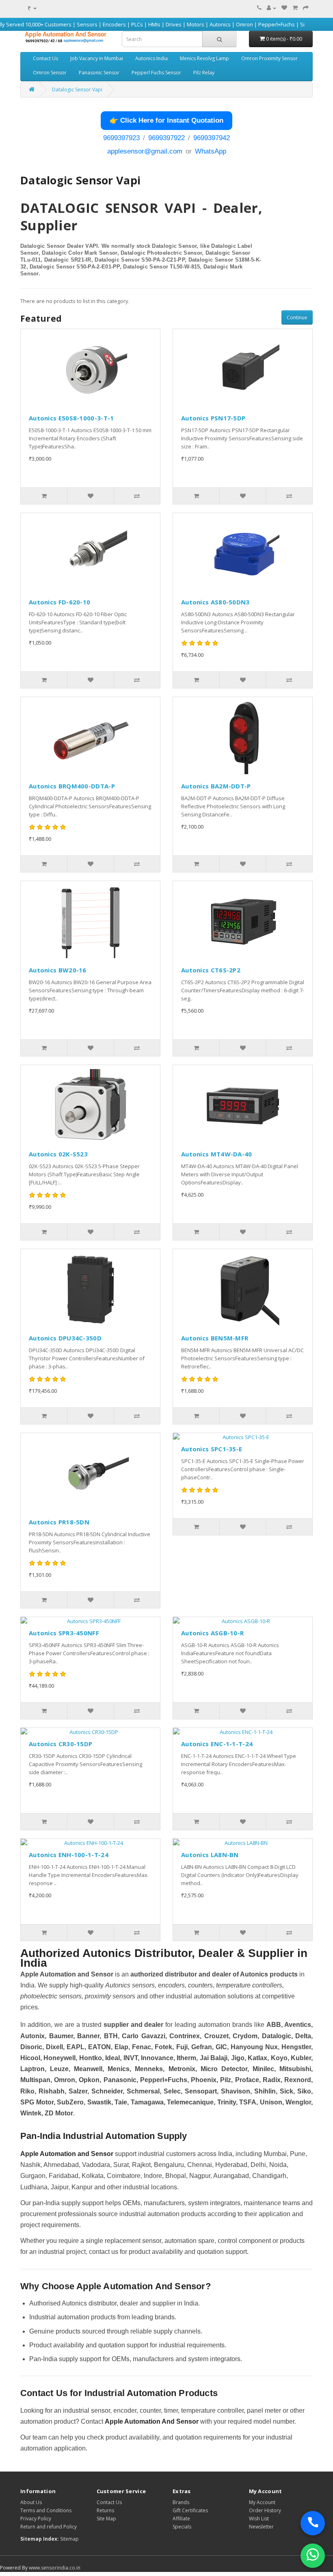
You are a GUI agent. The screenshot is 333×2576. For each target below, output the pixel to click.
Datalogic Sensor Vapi (77, 90)
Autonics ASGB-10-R (212, 1633)
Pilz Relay (204, 73)
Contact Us (45, 58)
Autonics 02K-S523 (58, 1154)
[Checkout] (306, 8)
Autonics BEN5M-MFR (215, 1338)
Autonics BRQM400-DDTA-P (72, 786)
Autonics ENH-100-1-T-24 (69, 1855)
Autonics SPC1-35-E (212, 1449)
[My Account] (271, 8)
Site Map (106, 2519)
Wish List (259, 2519)
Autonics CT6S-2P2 (211, 970)
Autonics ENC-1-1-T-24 (217, 1744)
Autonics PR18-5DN (59, 1522)
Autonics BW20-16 (58, 970)
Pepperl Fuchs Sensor (156, 73)
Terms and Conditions (46, 2510)
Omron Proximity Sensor (269, 58)
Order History (265, 2510)
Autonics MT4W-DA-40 (217, 1154)
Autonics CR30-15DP (61, 1744)
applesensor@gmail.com (145, 151)
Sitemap (69, 2539)
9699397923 (121, 138)
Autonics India (151, 58)
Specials (182, 2527)
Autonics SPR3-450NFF (64, 1633)
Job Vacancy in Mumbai (97, 58)
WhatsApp (211, 151)
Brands (181, 2502)
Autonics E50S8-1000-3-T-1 (71, 418)
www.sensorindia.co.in (55, 2568)
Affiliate (181, 2519)
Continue (297, 317)
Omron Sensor (50, 73)
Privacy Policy (36, 2519)
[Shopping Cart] (295, 8)
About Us (31, 2502)
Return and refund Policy (49, 2527)
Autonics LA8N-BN (210, 1855)
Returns (105, 2510)
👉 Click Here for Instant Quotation (166, 120)
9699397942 (212, 138)
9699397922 (166, 138)
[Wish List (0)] (284, 8)
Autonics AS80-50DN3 (215, 602)
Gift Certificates (190, 2510)
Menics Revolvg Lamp (204, 58)
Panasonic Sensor (99, 73)
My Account (262, 2502)
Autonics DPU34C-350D (65, 1338)
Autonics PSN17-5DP (213, 418)
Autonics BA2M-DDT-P (216, 786)
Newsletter (261, 2527)
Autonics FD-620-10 (59, 602)
